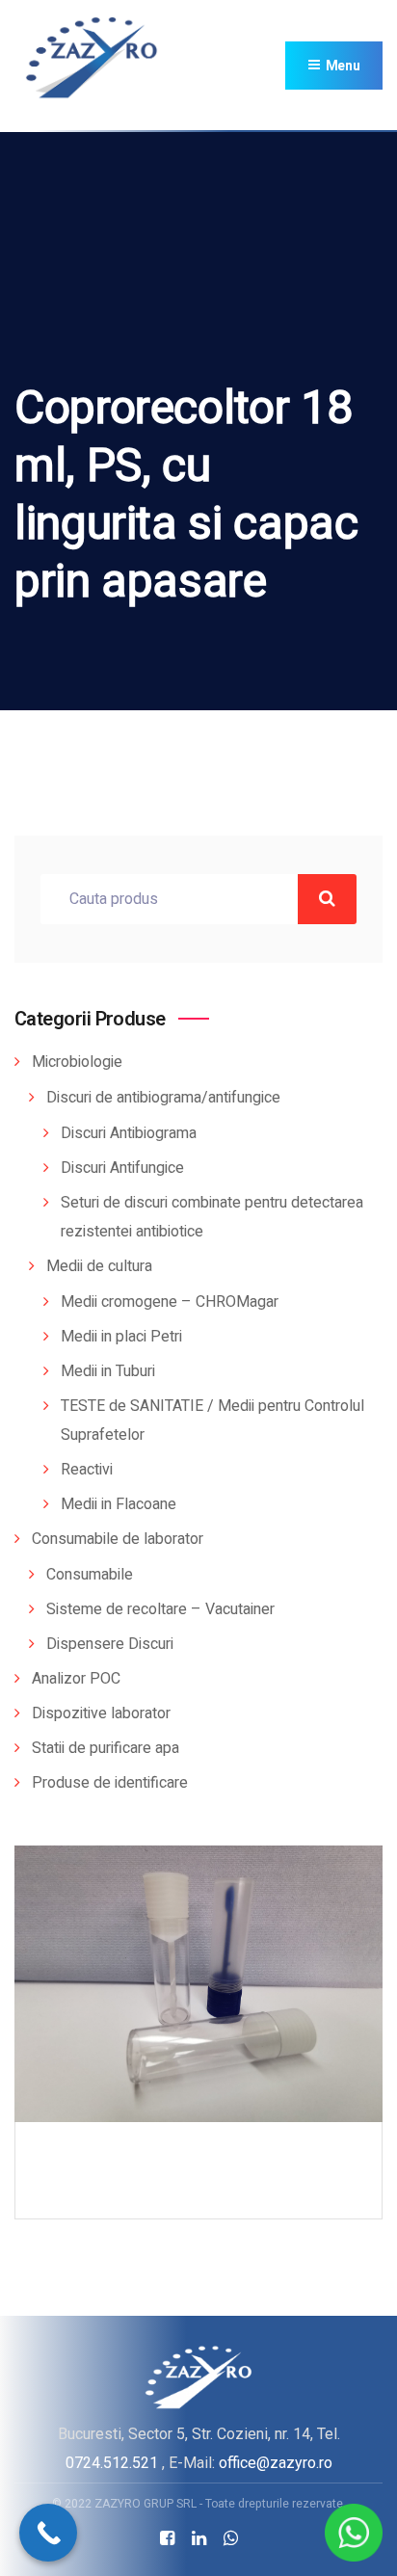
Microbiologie (77, 1062)
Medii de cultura (99, 1266)
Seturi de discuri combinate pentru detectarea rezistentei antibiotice (212, 1217)
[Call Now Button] (48, 2533)
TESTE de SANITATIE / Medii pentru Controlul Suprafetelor (212, 1421)
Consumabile (90, 1575)
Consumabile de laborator (118, 1539)
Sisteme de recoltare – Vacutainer (160, 1609)
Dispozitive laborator (101, 1713)
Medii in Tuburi (108, 1371)
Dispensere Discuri (110, 1644)
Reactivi (87, 1470)
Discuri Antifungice (122, 1168)
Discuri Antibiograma (129, 1133)
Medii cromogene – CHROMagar (170, 1302)
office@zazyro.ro (276, 2463)
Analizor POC (76, 1679)
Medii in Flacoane (119, 1504)
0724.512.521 (112, 2463)
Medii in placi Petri (121, 1337)
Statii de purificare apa (106, 1748)
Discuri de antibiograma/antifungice (163, 1098)
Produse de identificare (110, 1783)
